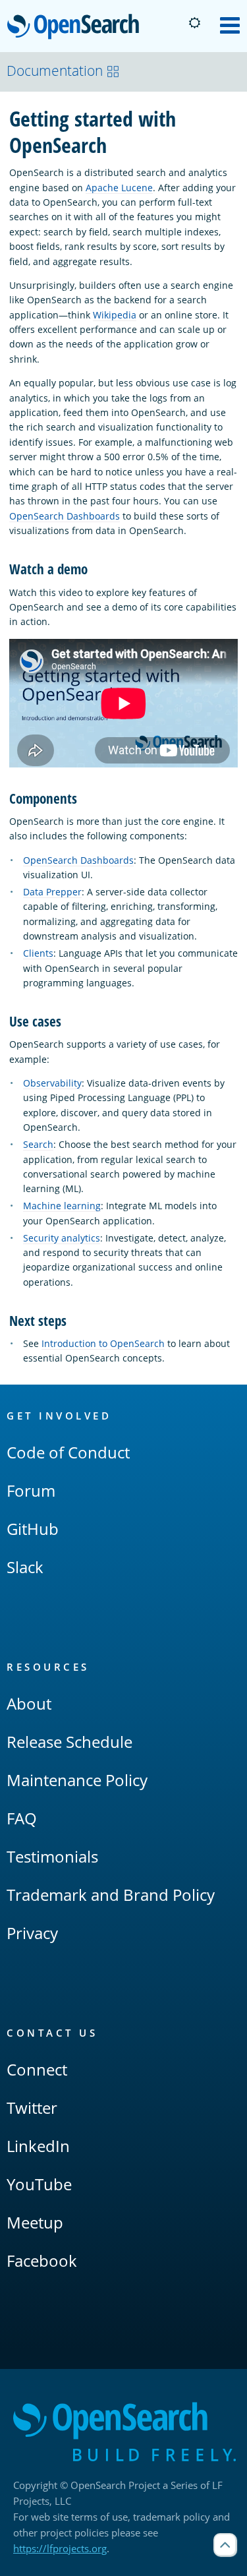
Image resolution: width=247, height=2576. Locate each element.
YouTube (39, 2184)
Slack (25, 1567)
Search (38, 1144)
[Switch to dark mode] (194, 23)
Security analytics (62, 1238)
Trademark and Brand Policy (111, 1895)
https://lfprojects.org (60, 2548)
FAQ (22, 1818)
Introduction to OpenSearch (103, 1343)
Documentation (55, 71)
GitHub (33, 1529)
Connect (37, 2069)
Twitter (32, 2108)
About (29, 1703)
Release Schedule (69, 1742)
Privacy (32, 1933)
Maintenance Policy (77, 1780)
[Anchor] (95, 568)
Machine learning (62, 1206)
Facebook (42, 2261)
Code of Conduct (68, 1452)
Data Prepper (52, 892)
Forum (31, 1490)
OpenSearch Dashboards (65, 516)
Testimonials (52, 1856)
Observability (52, 1083)
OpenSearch (76, 27)
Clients (38, 953)
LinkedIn (38, 2146)
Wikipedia (115, 315)
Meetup (35, 2222)
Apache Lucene (119, 188)
